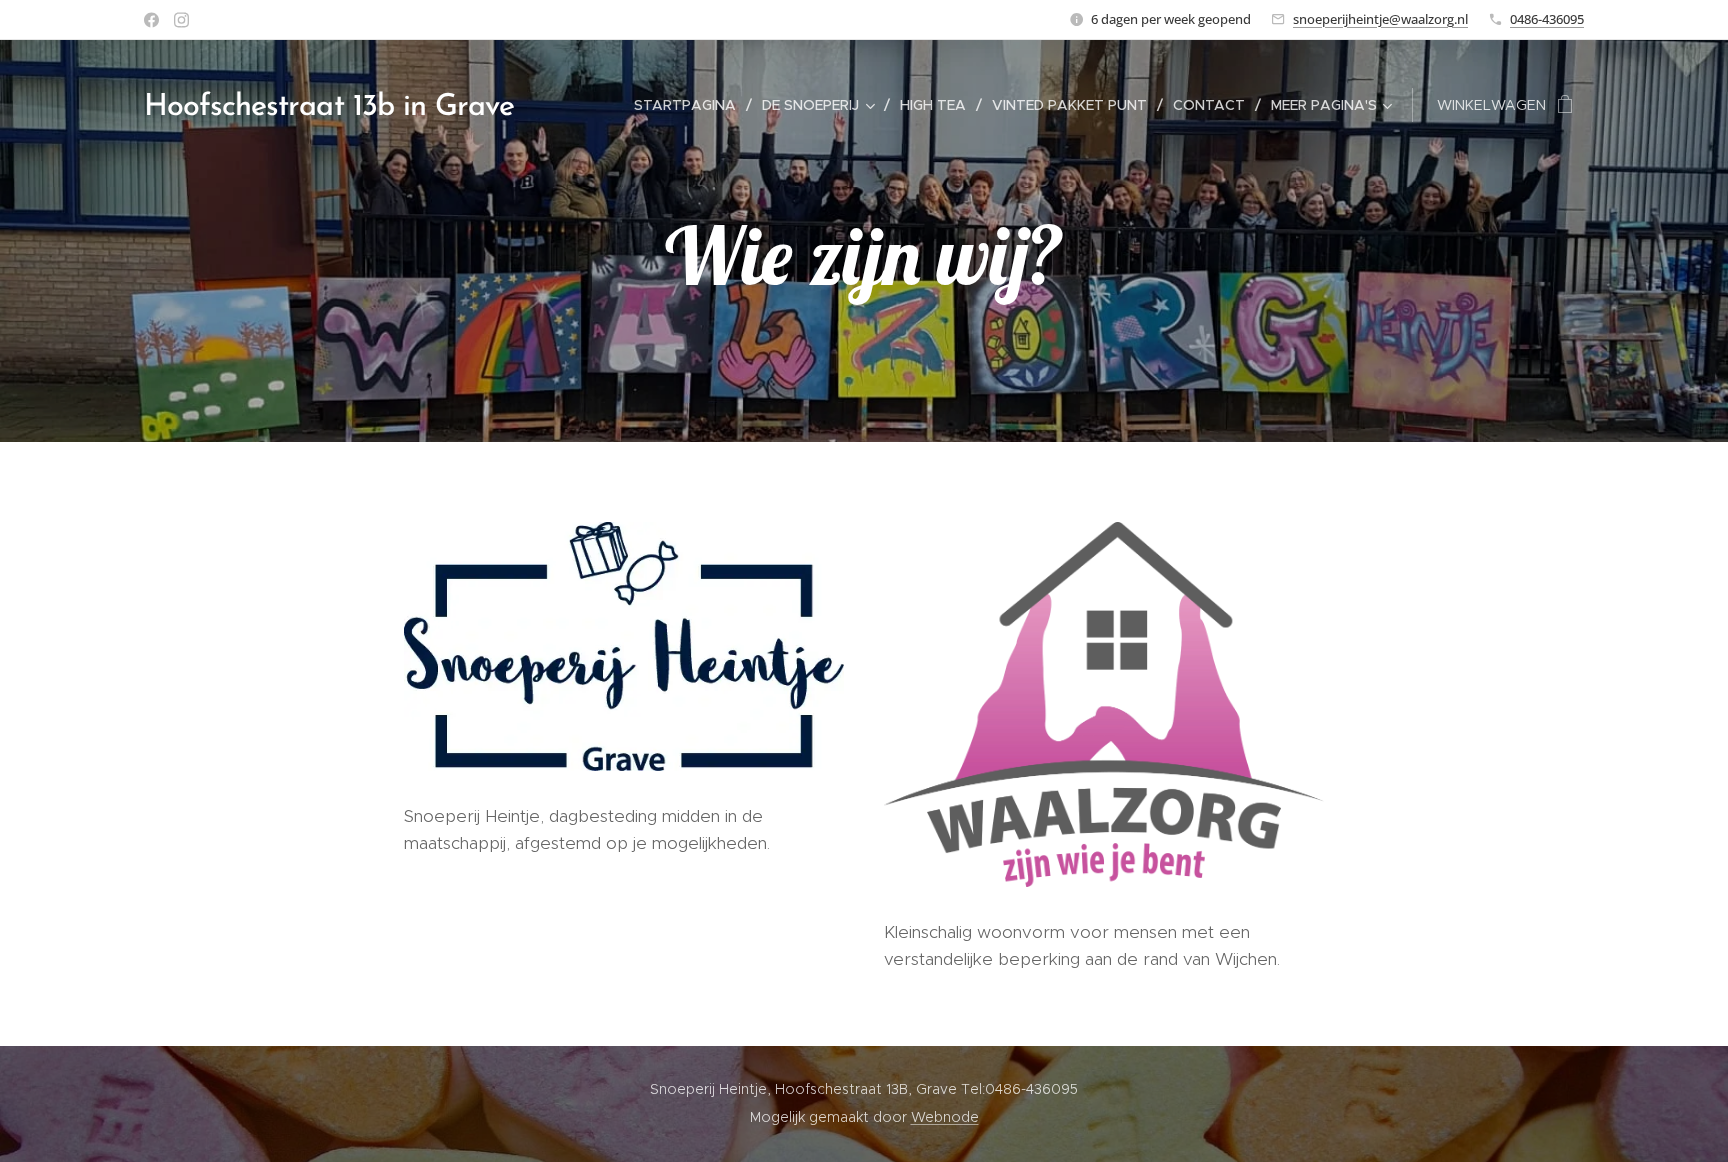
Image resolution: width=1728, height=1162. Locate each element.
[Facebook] (151, 20)
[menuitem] (690, 105)
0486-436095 (1547, 19)
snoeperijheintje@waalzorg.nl (1380, 19)
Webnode (945, 1117)
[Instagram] (181, 20)
